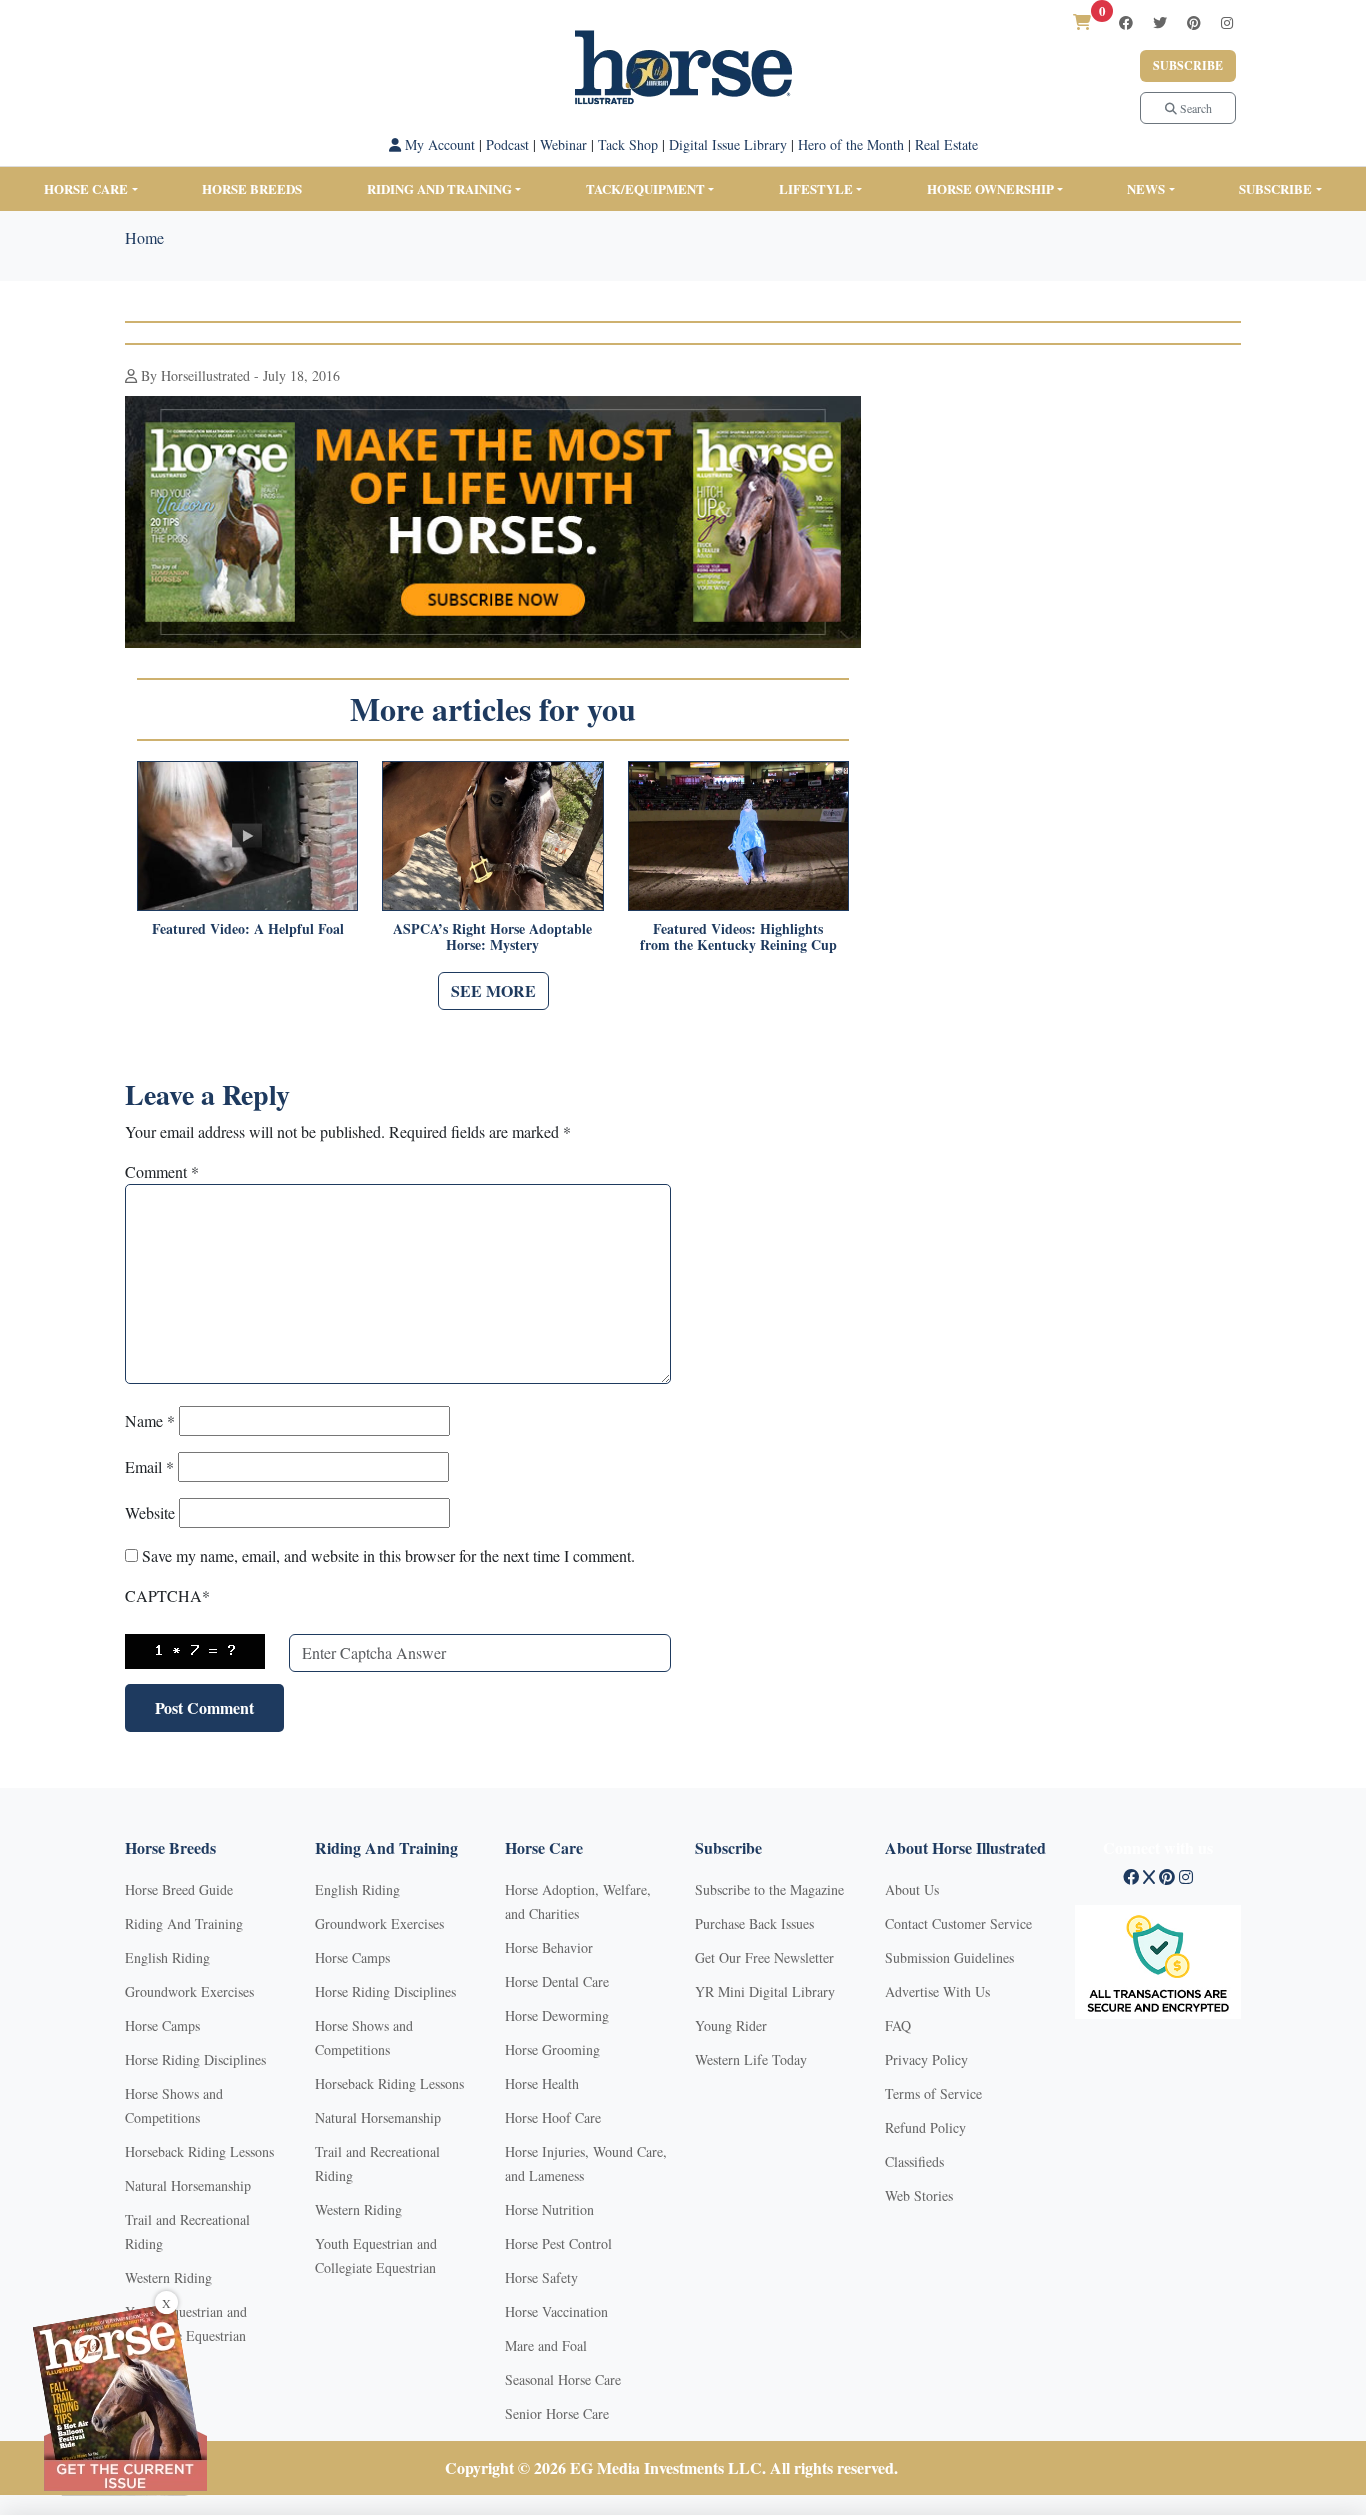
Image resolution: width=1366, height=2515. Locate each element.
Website (150, 1512)
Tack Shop (628, 144)
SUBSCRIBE (1275, 188)
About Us (912, 1889)
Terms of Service (933, 2093)
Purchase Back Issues (754, 1923)
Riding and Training (439, 188)
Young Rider (731, 2025)
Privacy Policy (926, 2059)
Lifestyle (816, 188)
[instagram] (1227, 22)
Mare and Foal (546, 2345)
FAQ (898, 2025)
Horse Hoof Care (553, 2117)
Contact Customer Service (958, 1923)
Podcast (507, 144)
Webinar (563, 144)
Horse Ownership (990, 188)
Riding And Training (184, 1923)
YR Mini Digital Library (765, 1991)
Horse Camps (162, 2025)
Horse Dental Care (557, 1981)
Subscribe (1188, 65)
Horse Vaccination (556, 2311)
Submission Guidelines (949, 1957)
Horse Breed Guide (179, 1889)
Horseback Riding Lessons (199, 2151)
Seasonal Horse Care (563, 2379)
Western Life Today (751, 2059)
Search (1194, 108)
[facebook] (1126, 22)
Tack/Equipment (645, 188)
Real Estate (946, 144)
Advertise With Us (937, 1991)
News (1146, 188)
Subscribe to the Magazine (769, 1889)
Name (150, 1420)
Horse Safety (541, 2277)
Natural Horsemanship (188, 2185)
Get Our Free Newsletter (764, 1957)
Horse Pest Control (558, 2243)
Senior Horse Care (557, 2413)
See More (493, 990)
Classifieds (914, 2161)
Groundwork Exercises (189, 1991)
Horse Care (86, 188)
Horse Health (542, 2083)
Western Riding (168, 2277)
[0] (1082, 21)
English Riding (167, 1957)
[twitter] (1160, 22)
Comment (162, 1171)
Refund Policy (925, 2127)
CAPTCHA (167, 1595)
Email (149, 1466)
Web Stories (919, 2195)
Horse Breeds (252, 188)
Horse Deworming (557, 2015)
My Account (438, 144)
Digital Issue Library (728, 144)
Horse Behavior (549, 1947)
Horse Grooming (552, 2049)
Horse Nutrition (549, 2209)
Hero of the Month (851, 144)
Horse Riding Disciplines (195, 2059)
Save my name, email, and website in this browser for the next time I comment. (388, 1555)
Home (144, 237)
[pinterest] (1194, 22)
